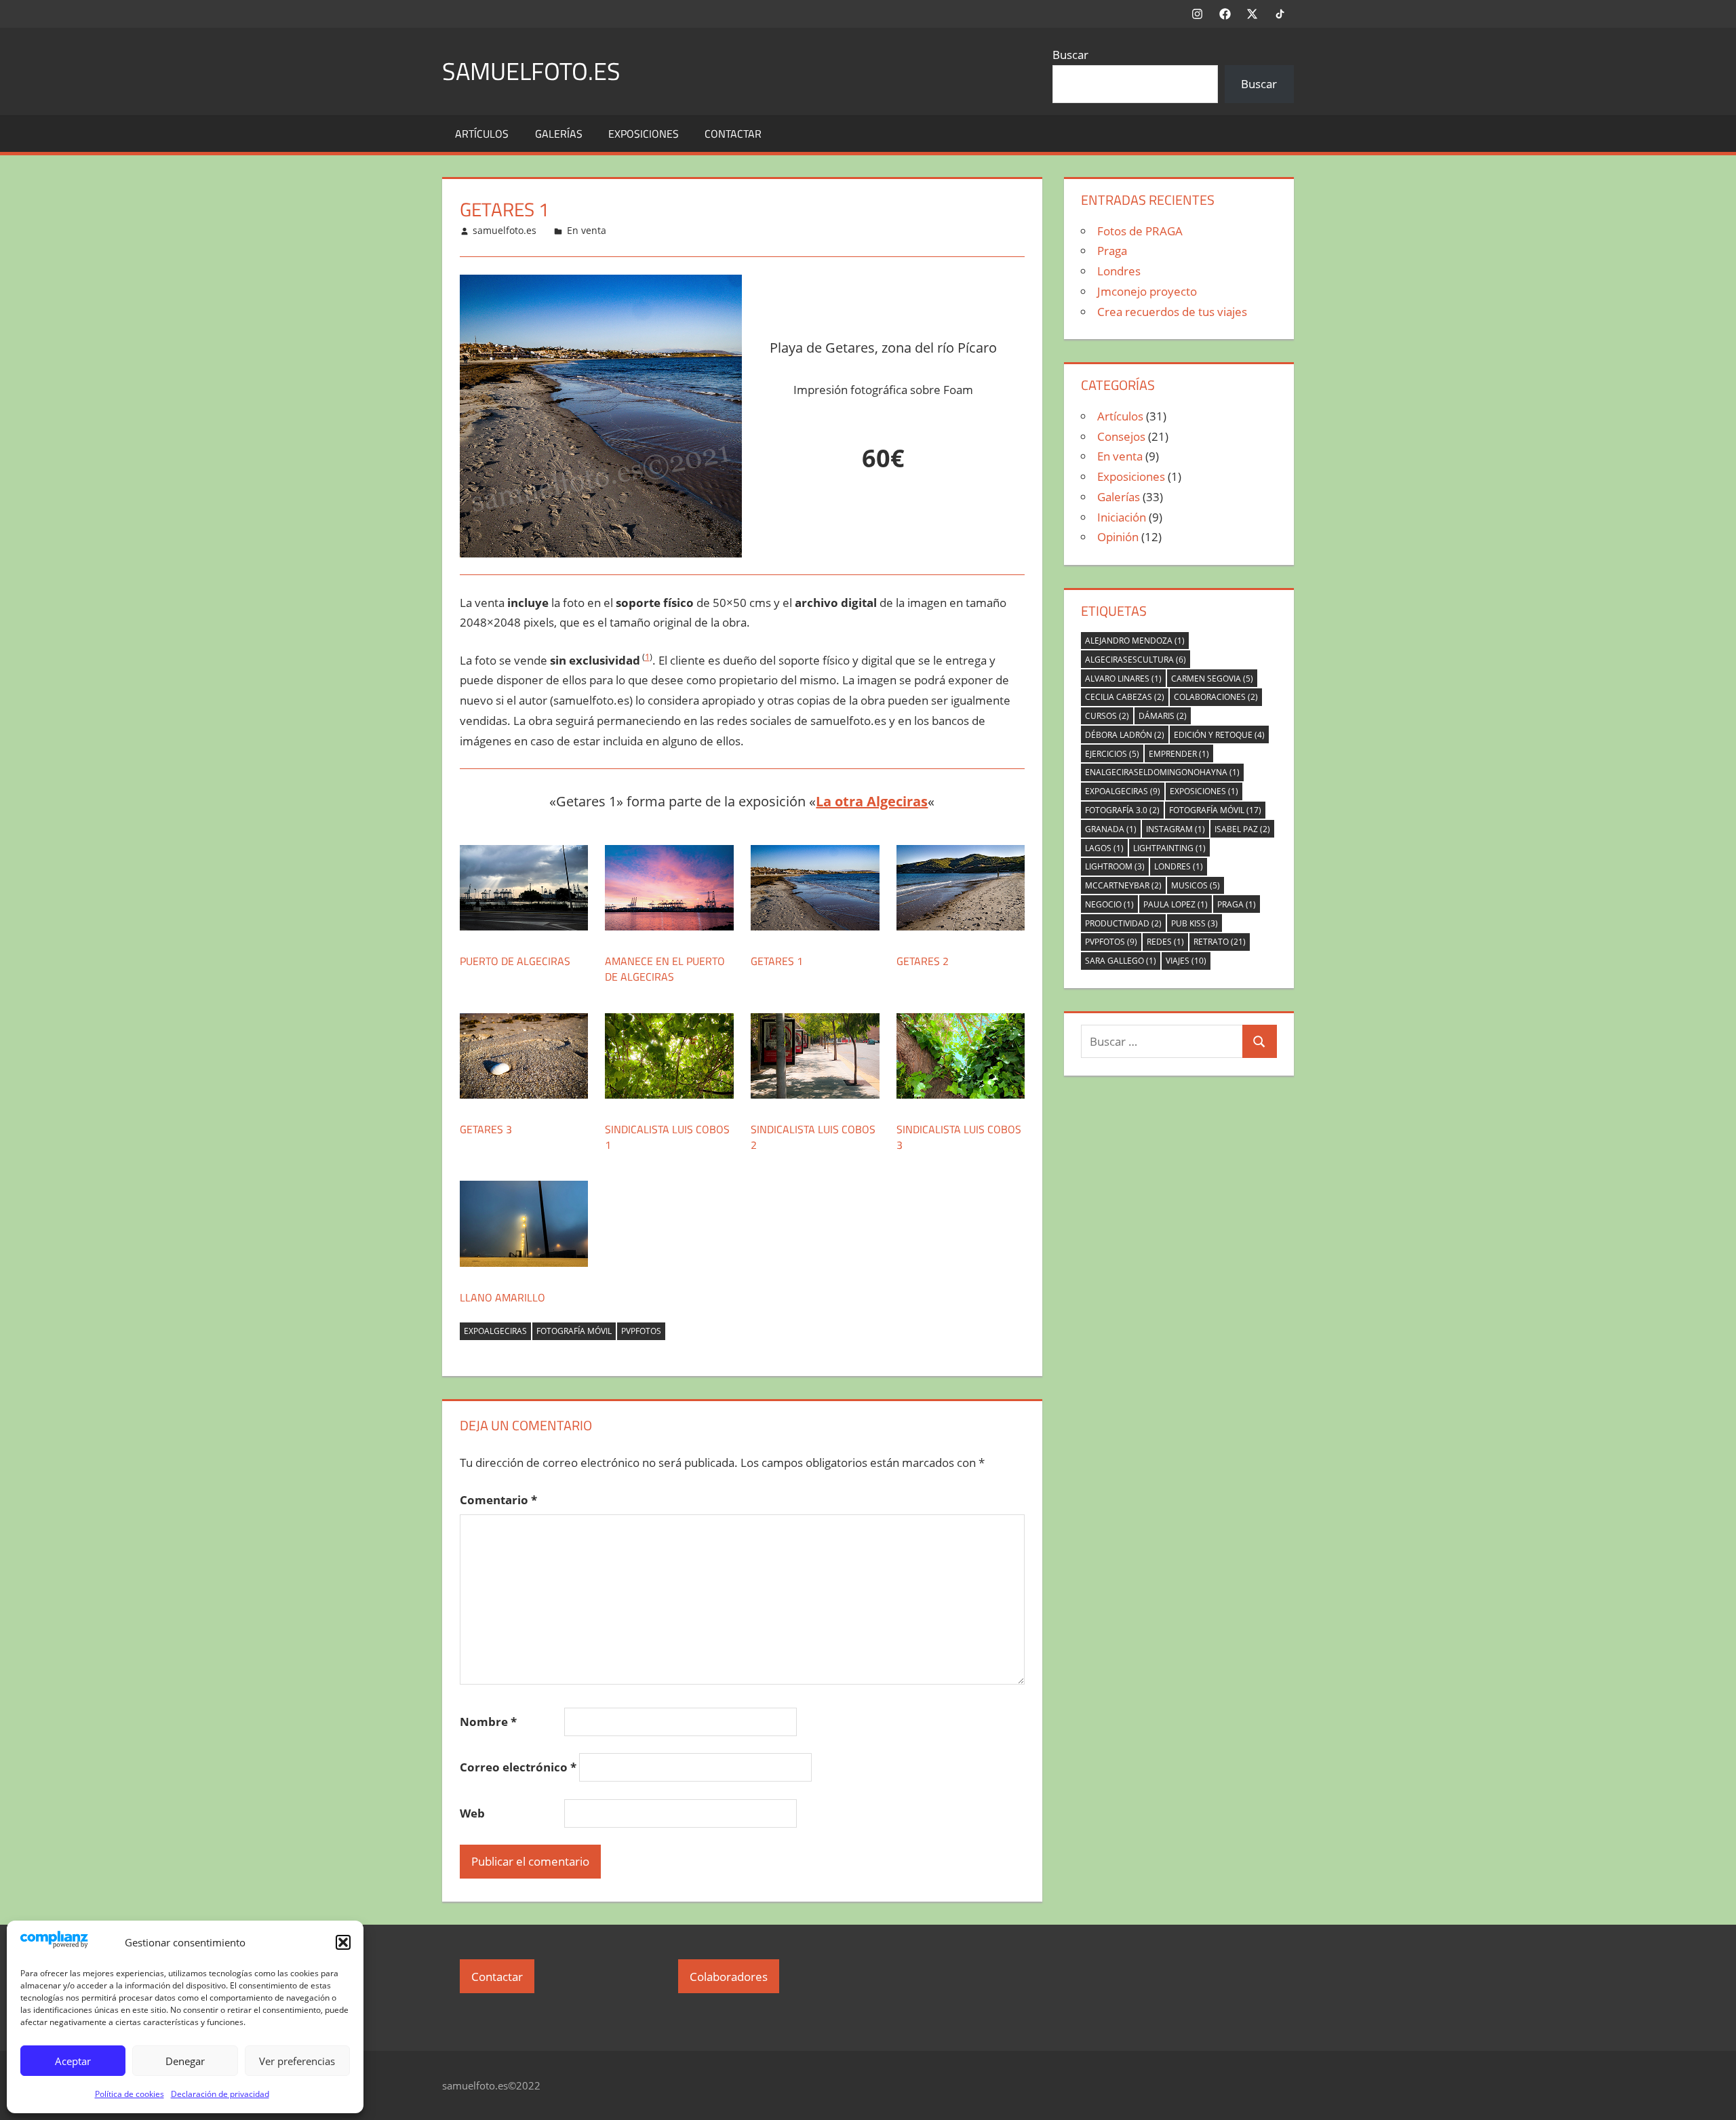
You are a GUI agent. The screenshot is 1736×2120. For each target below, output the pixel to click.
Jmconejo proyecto (1147, 291)
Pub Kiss (1195, 923)
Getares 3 (486, 1129)
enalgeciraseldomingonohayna (1162, 772)
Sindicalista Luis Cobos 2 (813, 1137)
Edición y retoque (1219, 735)
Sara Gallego (1121, 961)
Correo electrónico (518, 1767)
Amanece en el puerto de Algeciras (665, 968)
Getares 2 (923, 961)
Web (472, 1813)
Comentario (498, 1500)
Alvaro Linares (1123, 679)
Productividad (1123, 923)
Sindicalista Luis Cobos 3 (959, 1137)
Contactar (733, 134)
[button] (343, 1942)
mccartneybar (1123, 885)
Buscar (1070, 55)
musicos (1196, 885)
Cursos (1107, 716)
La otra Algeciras (872, 801)
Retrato (1220, 942)
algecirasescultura (1136, 660)
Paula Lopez (1176, 904)
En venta (587, 230)
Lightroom (1115, 866)
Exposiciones (644, 134)
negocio (1109, 904)
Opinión (1118, 537)
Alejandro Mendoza (1135, 641)
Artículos (482, 134)
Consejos (1121, 436)
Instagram (1176, 829)
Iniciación (1122, 517)
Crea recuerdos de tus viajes (1172, 312)
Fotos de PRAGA (1140, 231)
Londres (1119, 271)
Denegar (185, 2061)
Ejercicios (1112, 754)
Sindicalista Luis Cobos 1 (667, 1137)
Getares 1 (777, 961)
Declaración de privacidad (220, 2094)
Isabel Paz (1242, 829)
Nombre (488, 1722)
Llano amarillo (502, 1297)
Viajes (1186, 961)
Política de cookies (130, 2094)
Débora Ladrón (1125, 735)
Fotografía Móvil (574, 1331)
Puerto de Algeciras (515, 961)
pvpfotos (641, 1331)
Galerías (559, 134)
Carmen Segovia (1212, 679)
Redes (1165, 942)
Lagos (1104, 848)
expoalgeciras (495, 1331)
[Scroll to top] (1714, 2098)
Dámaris (1163, 716)
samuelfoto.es (531, 71)
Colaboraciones (1216, 697)
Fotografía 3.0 (1122, 810)
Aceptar (73, 2061)
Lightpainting (1169, 848)
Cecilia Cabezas (1125, 697)
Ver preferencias (297, 2061)
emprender (1179, 754)
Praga (1112, 251)
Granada (1111, 829)
